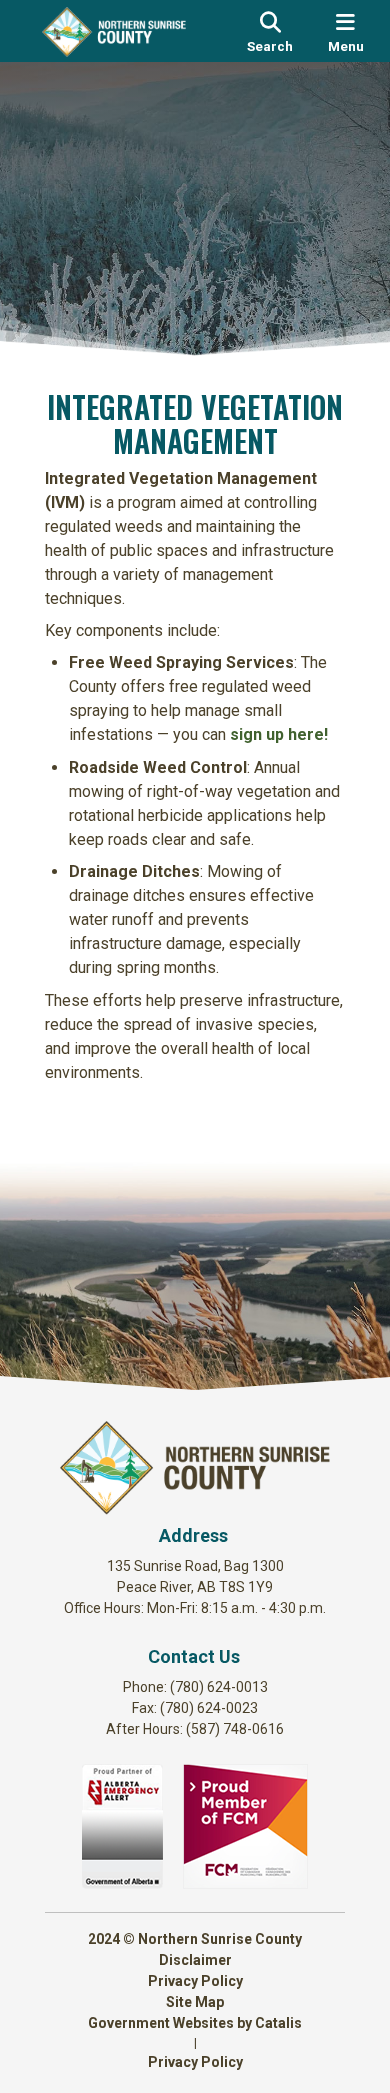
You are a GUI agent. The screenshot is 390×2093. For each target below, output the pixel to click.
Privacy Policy (195, 1981)
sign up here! (279, 734)
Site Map (195, 2002)
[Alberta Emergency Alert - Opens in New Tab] (122, 1883)
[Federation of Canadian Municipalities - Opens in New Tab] (245, 1883)
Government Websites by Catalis (195, 2023)
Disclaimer (195, 1960)
